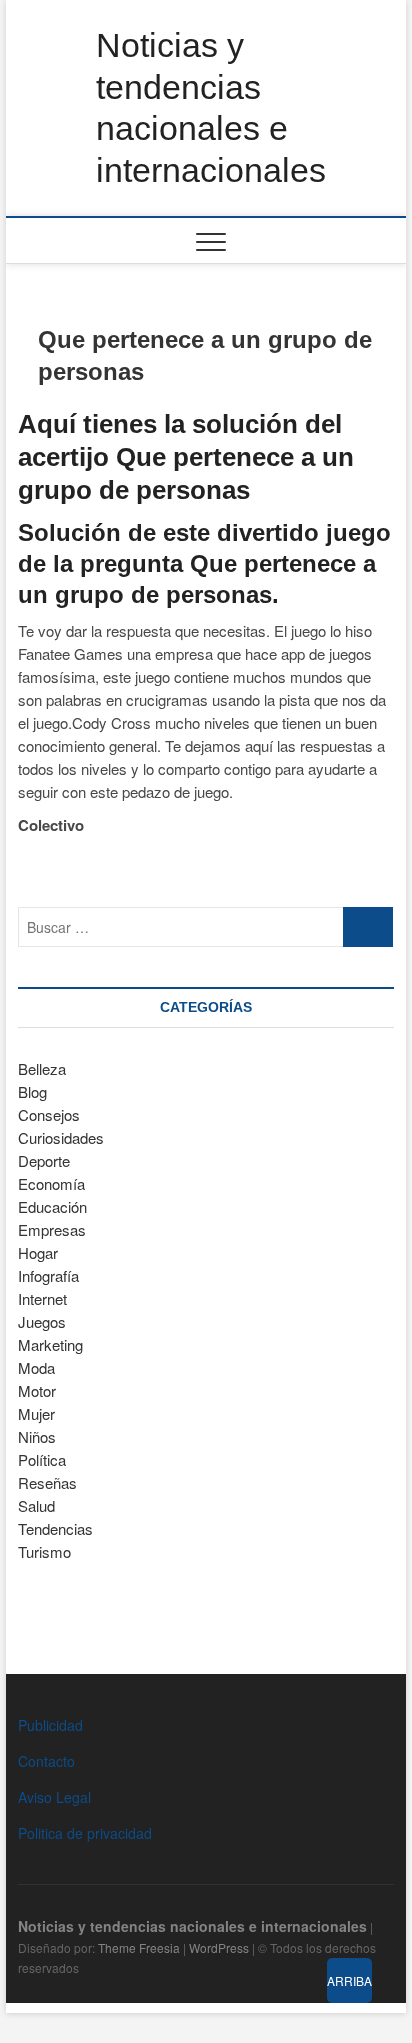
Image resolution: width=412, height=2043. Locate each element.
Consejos (49, 1114)
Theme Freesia (139, 1947)
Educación (52, 1206)
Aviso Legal (54, 1797)
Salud (36, 1505)
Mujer (36, 1413)
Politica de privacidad (85, 1833)
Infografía (48, 1275)
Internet (42, 1298)
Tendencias (55, 1528)
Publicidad (50, 1725)
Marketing (50, 1344)
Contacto (46, 1761)
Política (42, 1459)
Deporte (44, 1160)
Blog (32, 1091)
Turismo (44, 1551)
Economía (51, 1183)
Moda (36, 1367)
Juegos (42, 1321)
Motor (37, 1390)
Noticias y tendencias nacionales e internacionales (211, 107)
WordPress (219, 1947)
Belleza (42, 1068)
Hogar (38, 1252)
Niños (37, 1436)
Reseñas (47, 1482)
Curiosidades (61, 1137)
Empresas (52, 1229)
